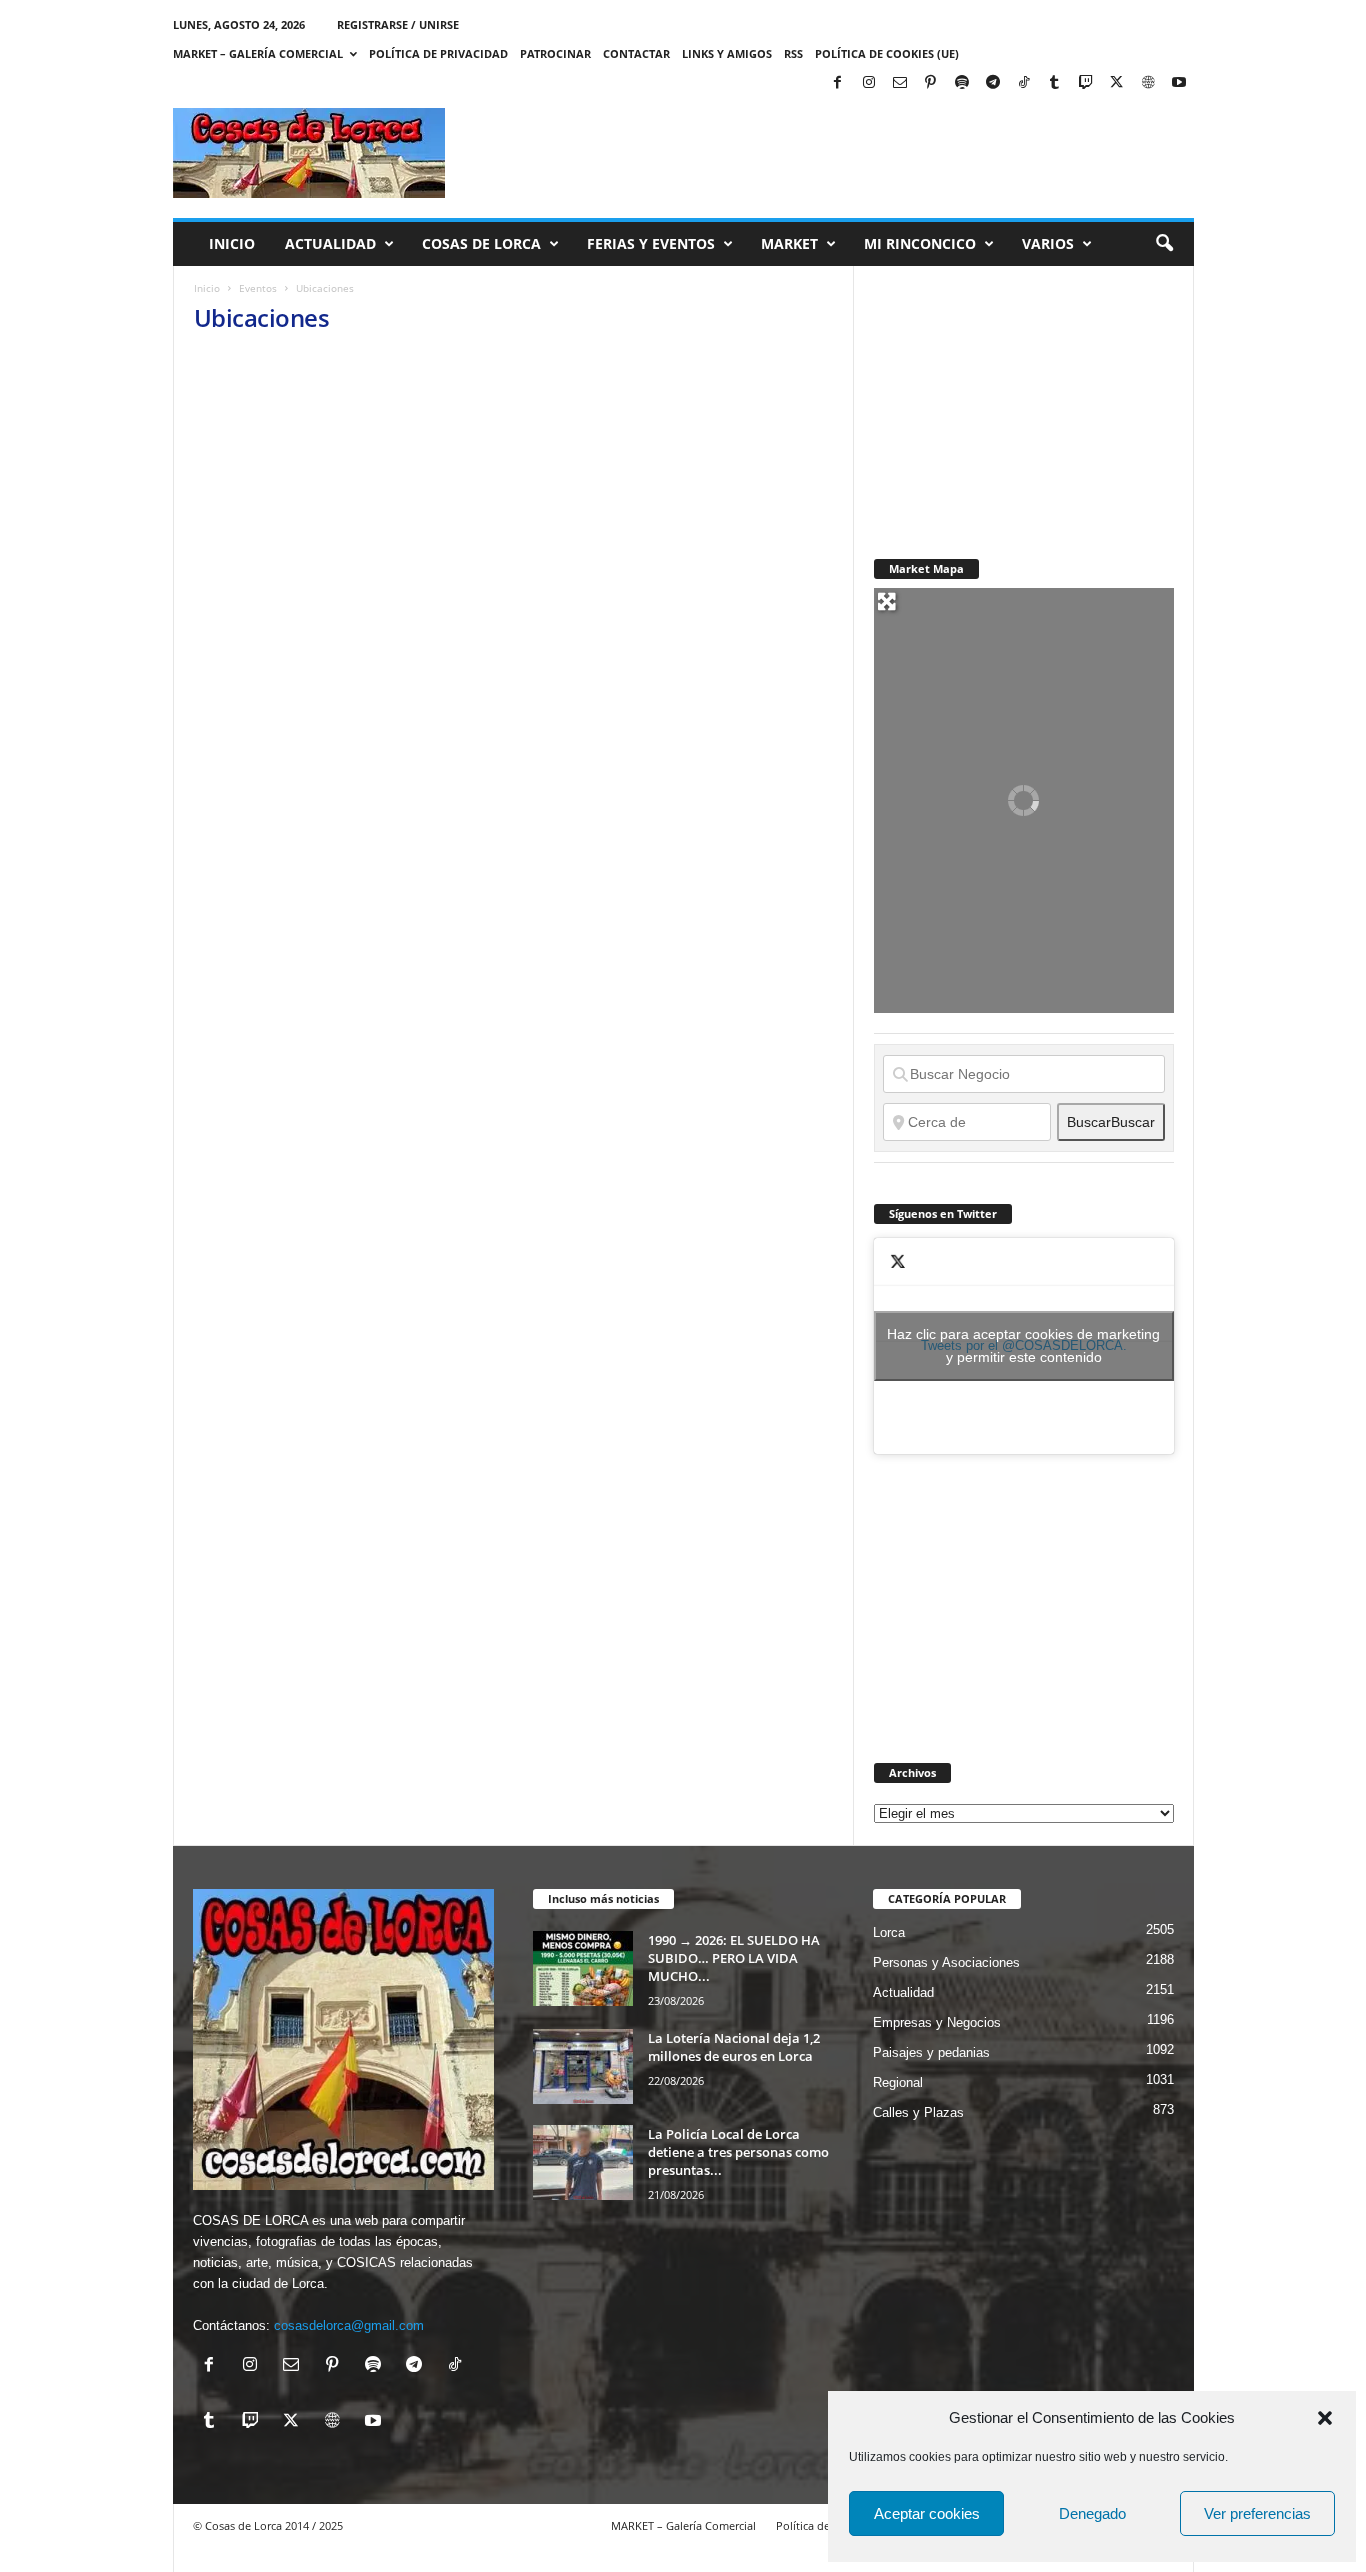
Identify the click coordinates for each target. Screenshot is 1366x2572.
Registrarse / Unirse (398, 24)
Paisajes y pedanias (931, 2052)
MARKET (789, 243)
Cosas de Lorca (481, 243)
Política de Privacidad (438, 53)
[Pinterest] (931, 83)
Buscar (1111, 1122)
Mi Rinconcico (920, 243)
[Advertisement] (1024, 391)
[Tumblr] (1055, 83)
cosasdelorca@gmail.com (349, 2325)
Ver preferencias (1257, 2513)
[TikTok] (1024, 83)
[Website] (1148, 83)
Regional (898, 2082)
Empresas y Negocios (937, 2022)
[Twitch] (1086, 83)
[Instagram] (869, 83)
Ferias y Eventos (651, 243)
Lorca (889, 1932)
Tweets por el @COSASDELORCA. (1023, 1345)
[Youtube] (1179, 83)
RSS (793, 53)
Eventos (258, 288)
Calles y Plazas (918, 2112)
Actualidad (330, 243)
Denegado (1092, 2513)
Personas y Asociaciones (946, 1962)
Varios (1048, 243)
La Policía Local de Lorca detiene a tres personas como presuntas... (738, 2152)
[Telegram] (993, 83)
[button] (1325, 2418)
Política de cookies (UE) (887, 53)
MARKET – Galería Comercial (258, 53)
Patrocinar (555, 53)
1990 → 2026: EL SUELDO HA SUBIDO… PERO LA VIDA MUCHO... (734, 1958)
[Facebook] (838, 83)
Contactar (636, 53)
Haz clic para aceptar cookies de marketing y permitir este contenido (1023, 1345)
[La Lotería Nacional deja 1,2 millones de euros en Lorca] (583, 2066)
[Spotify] (962, 83)
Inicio (232, 243)
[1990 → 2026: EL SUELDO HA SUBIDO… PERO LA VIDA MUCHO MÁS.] (583, 1968)
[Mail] (900, 83)
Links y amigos (727, 53)
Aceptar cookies (927, 2513)
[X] (1117, 83)
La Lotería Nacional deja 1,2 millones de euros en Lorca (734, 2047)
